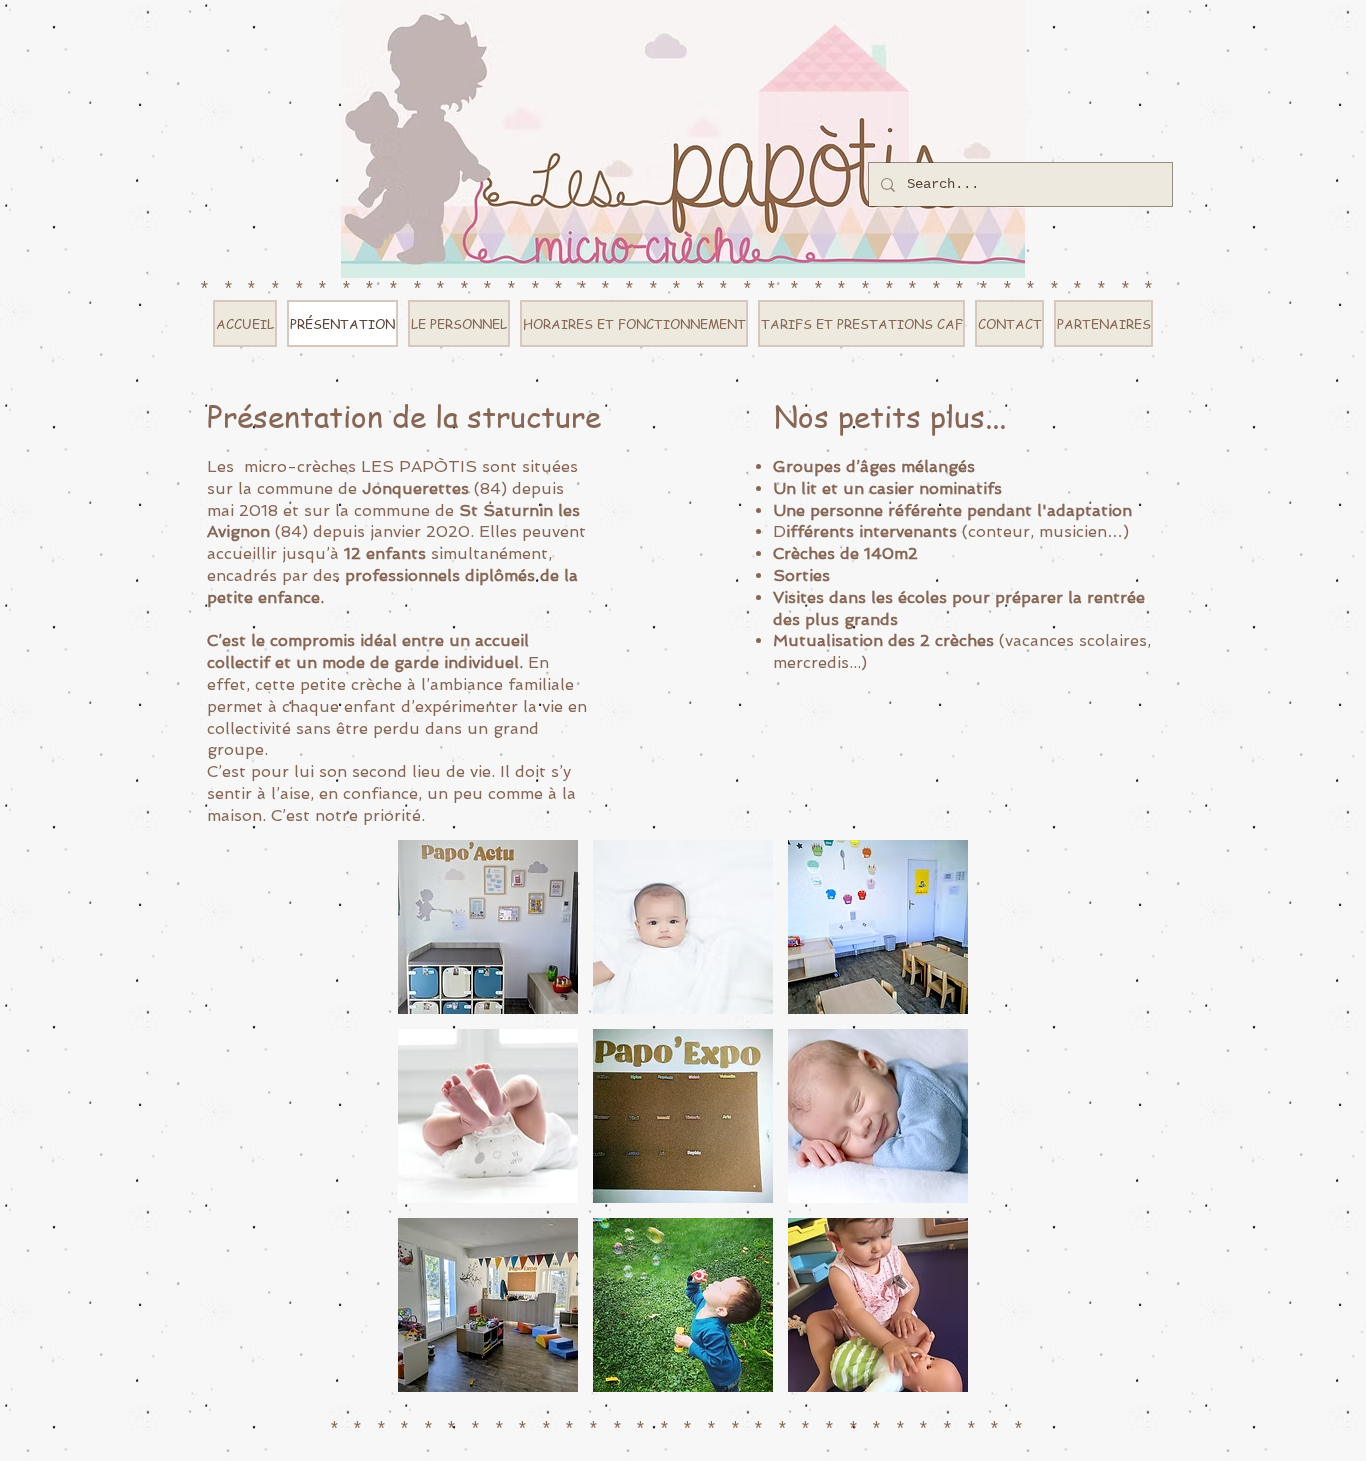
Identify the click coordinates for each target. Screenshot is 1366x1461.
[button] (488, 927)
